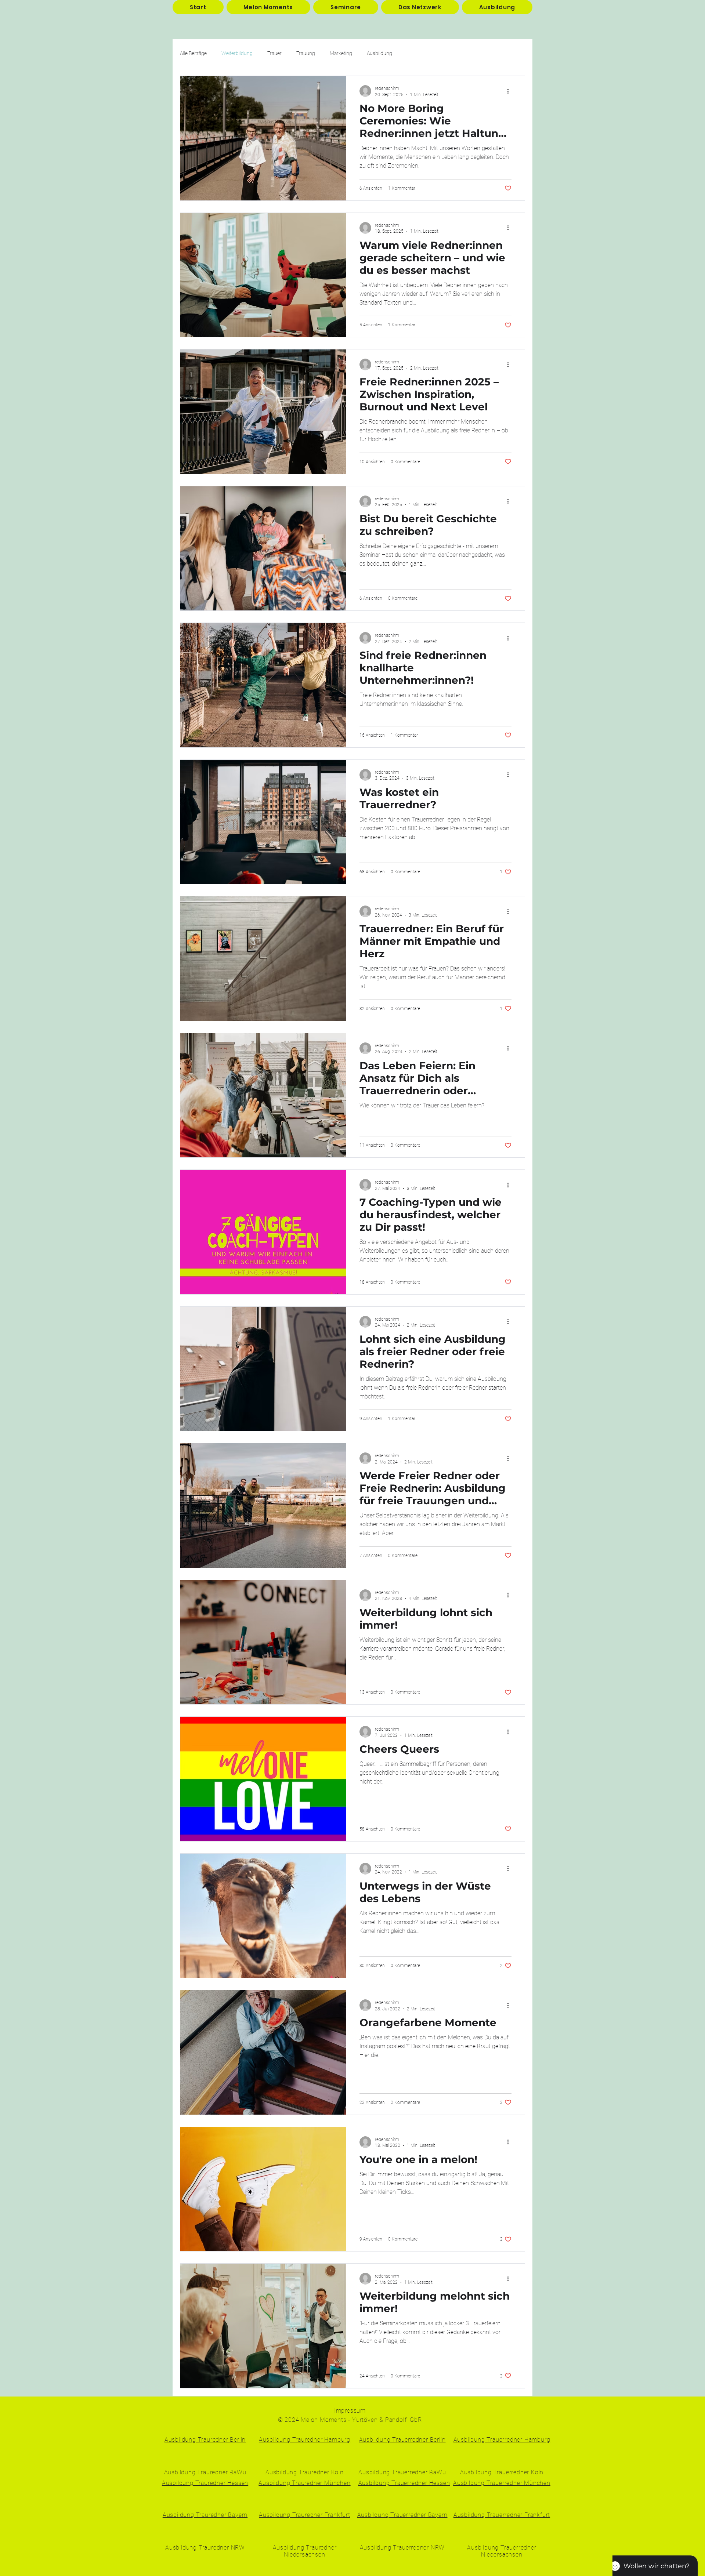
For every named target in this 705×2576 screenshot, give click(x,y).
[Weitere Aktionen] (510, 91)
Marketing (341, 53)
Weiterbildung (237, 53)
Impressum (350, 2411)
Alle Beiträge (193, 53)
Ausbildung (379, 53)
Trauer (274, 53)
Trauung (306, 53)
